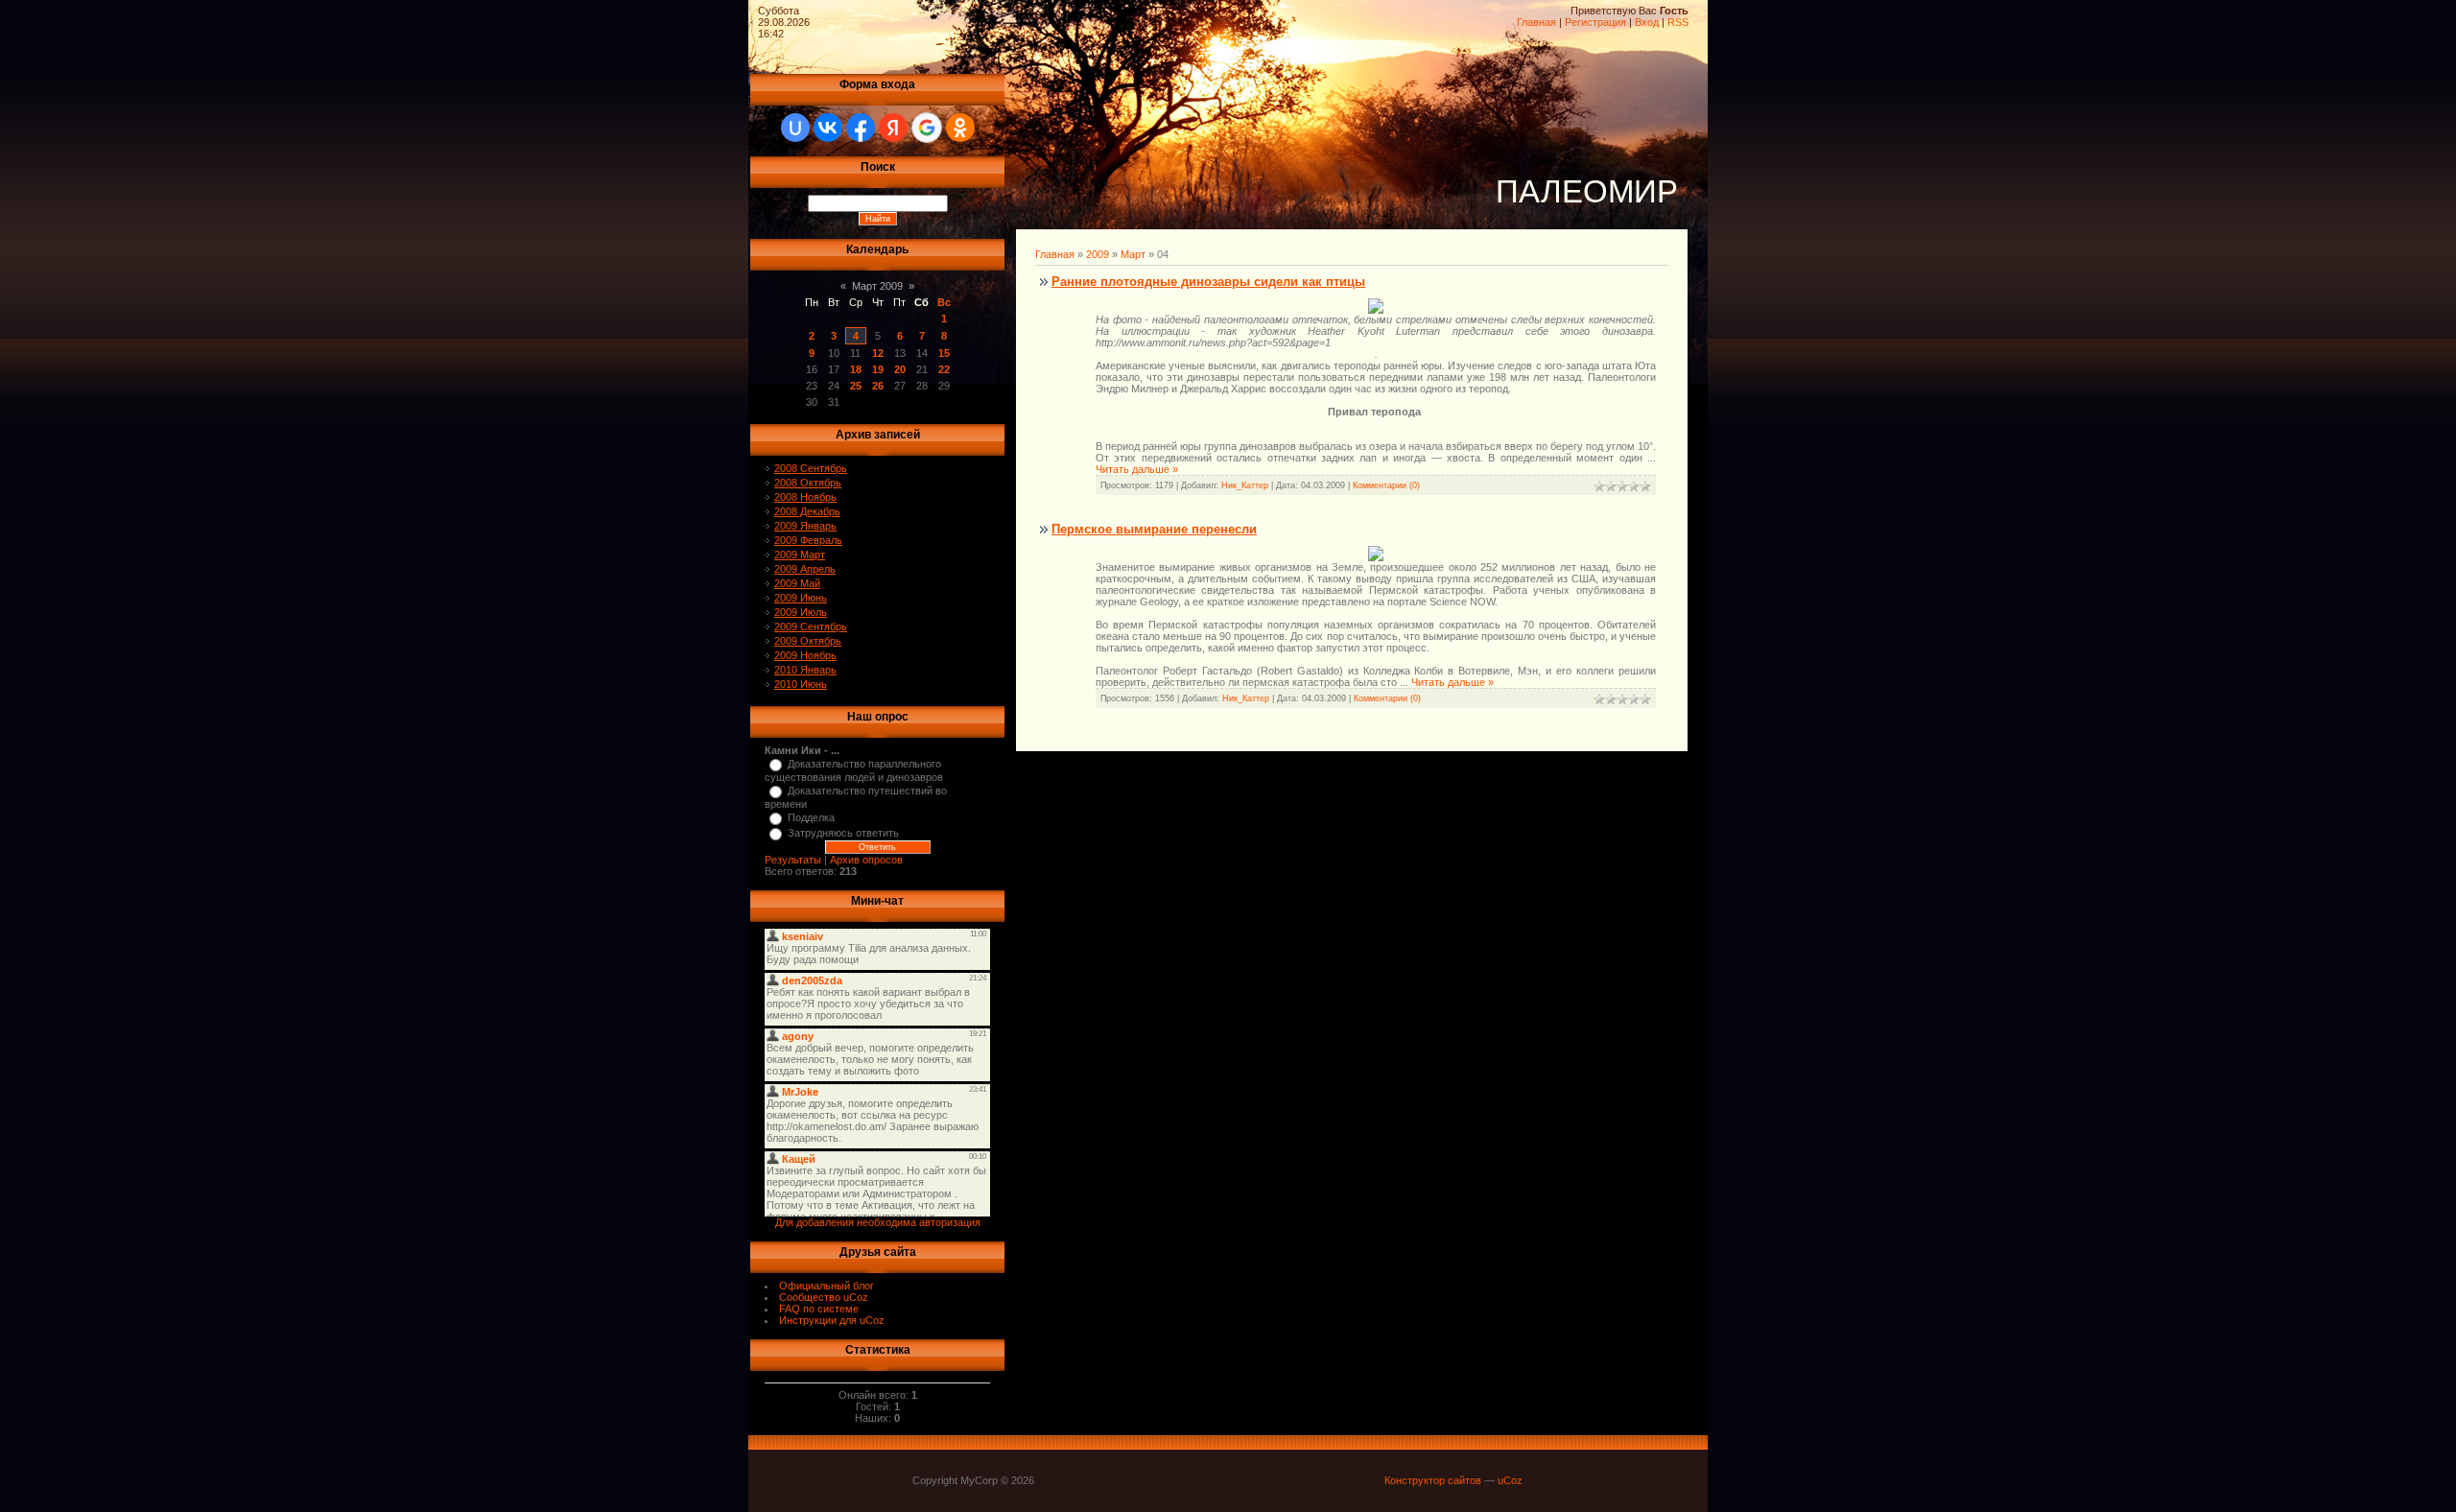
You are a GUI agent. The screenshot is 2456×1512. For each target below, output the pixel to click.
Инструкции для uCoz (832, 1320)
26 (878, 386)
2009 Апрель (805, 569)
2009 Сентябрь (811, 626)
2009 (1098, 254)
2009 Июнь (801, 598)
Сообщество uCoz (824, 1297)
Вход (1647, 22)
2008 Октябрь (808, 483)
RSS (1678, 22)
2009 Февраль (808, 540)
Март (1133, 254)
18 (856, 369)
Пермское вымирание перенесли (1154, 529)
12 (878, 353)
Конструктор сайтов (1433, 1480)
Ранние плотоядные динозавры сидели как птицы (1208, 282)
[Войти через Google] (927, 128)
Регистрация (1595, 22)
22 (944, 369)
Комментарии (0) (1386, 485)
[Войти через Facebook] (861, 128)
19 (878, 369)
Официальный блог (827, 1286)
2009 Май (797, 583)
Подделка (811, 817)
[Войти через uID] (795, 128)
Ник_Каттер (1245, 485)
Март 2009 (877, 286)
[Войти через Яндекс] (893, 128)
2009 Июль (801, 612)
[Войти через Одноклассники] (960, 128)
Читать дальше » (1137, 469)
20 (900, 369)
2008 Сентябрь (811, 468)
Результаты (793, 860)
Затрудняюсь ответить (843, 833)
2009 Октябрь (808, 641)
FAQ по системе (819, 1309)
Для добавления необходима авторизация (878, 1222)
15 (944, 353)
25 (856, 386)
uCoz (1510, 1480)
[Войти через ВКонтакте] (828, 128)
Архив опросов (866, 860)
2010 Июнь (801, 684)
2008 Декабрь (807, 511)
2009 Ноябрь (805, 655)
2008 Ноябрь (805, 497)
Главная (1536, 22)
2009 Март (800, 555)
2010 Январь (805, 670)
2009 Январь (805, 526)
